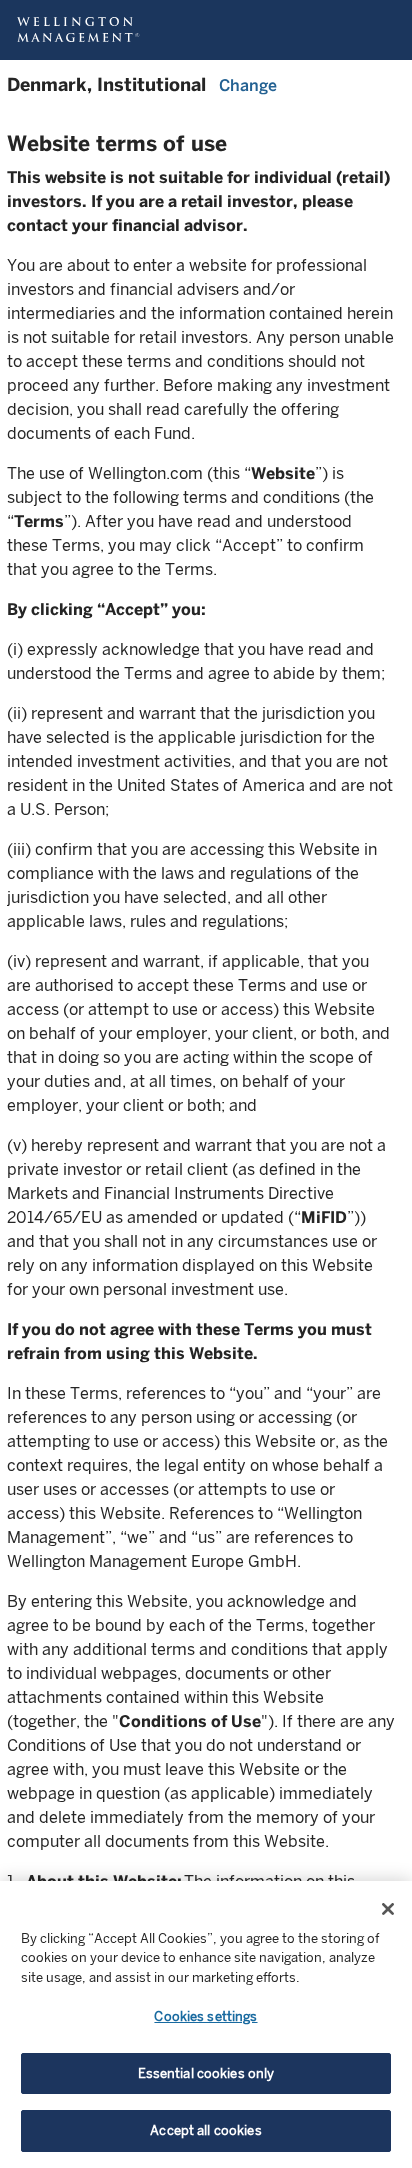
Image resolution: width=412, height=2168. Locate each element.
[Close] (388, 1909)
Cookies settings (205, 2016)
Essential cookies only (206, 2073)
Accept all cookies (205, 2130)
